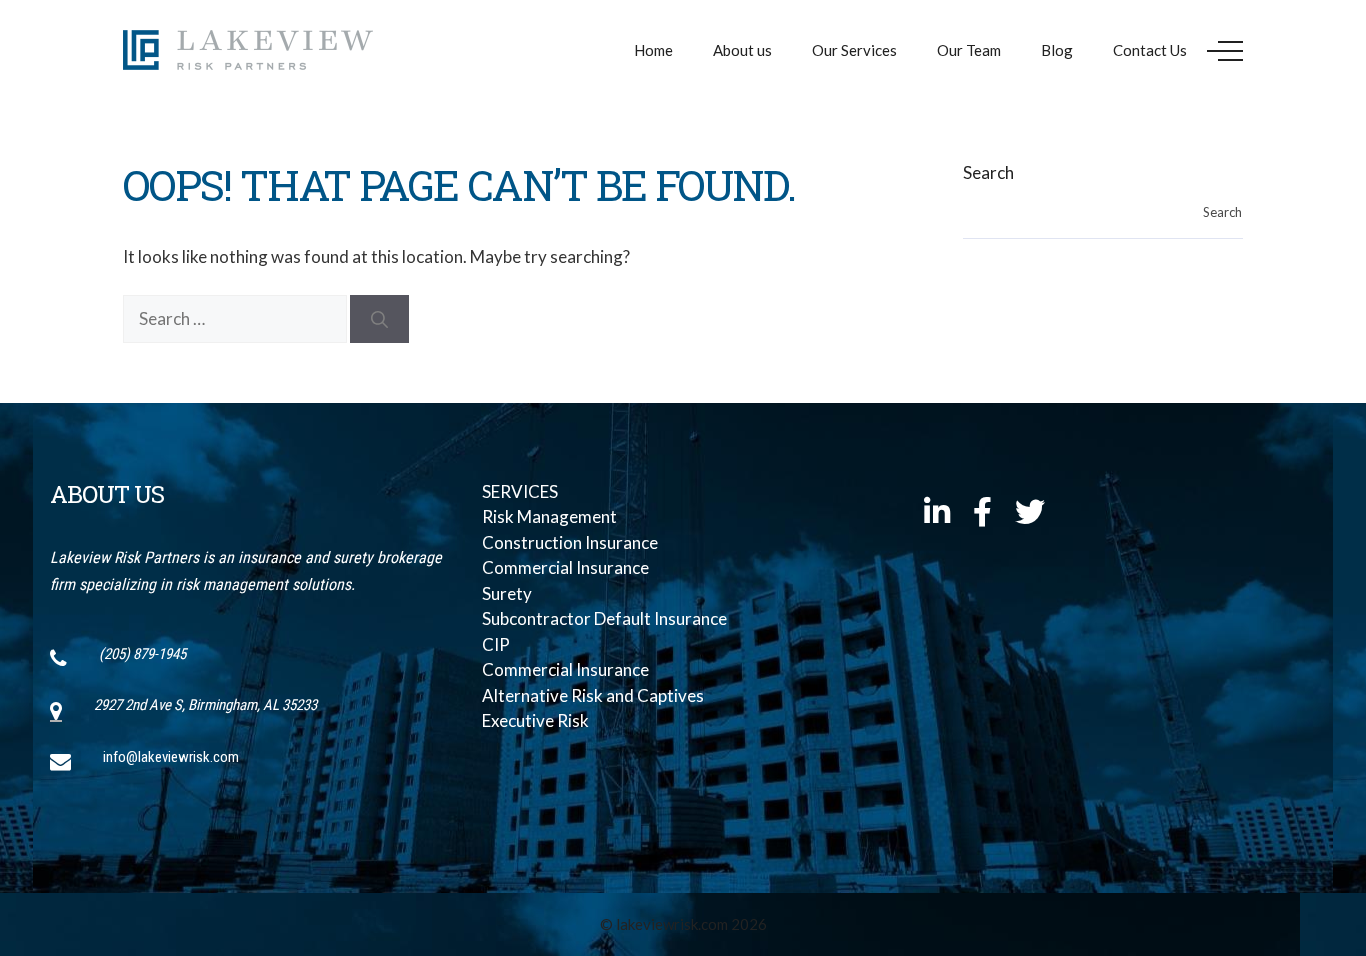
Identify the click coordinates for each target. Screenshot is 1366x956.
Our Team (969, 50)
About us (742, 50)
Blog (1057, 50)
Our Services (854, 50)
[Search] (379, 319)
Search (988, 172)
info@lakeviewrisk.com (171, 757)
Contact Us (1150, 50)
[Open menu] (1225, 51)
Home (653, 50)
